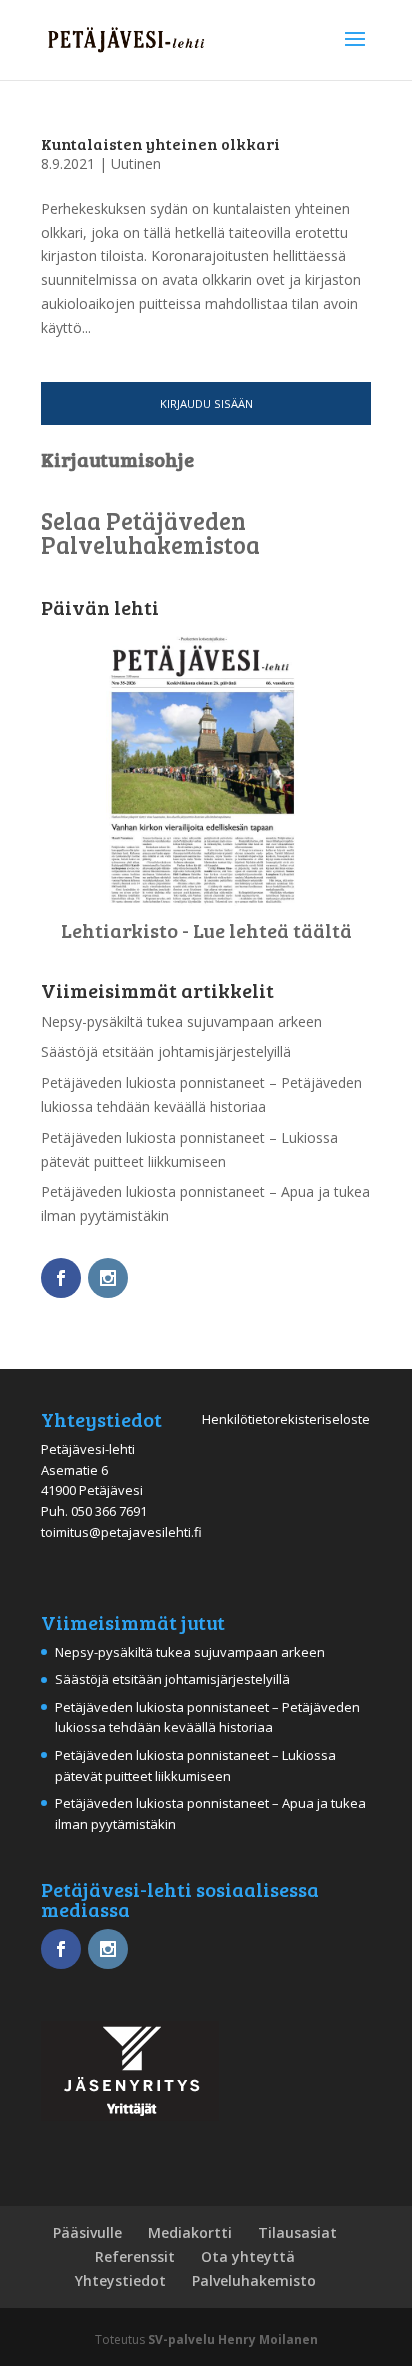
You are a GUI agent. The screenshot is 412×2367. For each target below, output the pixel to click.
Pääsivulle (87, 2232)
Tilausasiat (297, 2232)
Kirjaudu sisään (206, 403)
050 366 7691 (109, 1511)
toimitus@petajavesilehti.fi (121, 1532)
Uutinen (136, 163)
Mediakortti (190, 2232)
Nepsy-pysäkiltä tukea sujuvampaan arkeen (181, 1021)
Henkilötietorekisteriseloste (286, 1419)
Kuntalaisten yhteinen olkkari (160, 143)
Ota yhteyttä (248, 2256)
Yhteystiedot (120, 2280)
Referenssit (135, 2256)
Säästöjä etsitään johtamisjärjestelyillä (166, 1051)
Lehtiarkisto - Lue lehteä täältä (206, 930)
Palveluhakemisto (254, 2280)
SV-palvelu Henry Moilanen (233, 2339)
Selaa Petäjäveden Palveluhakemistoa (150, 532)
